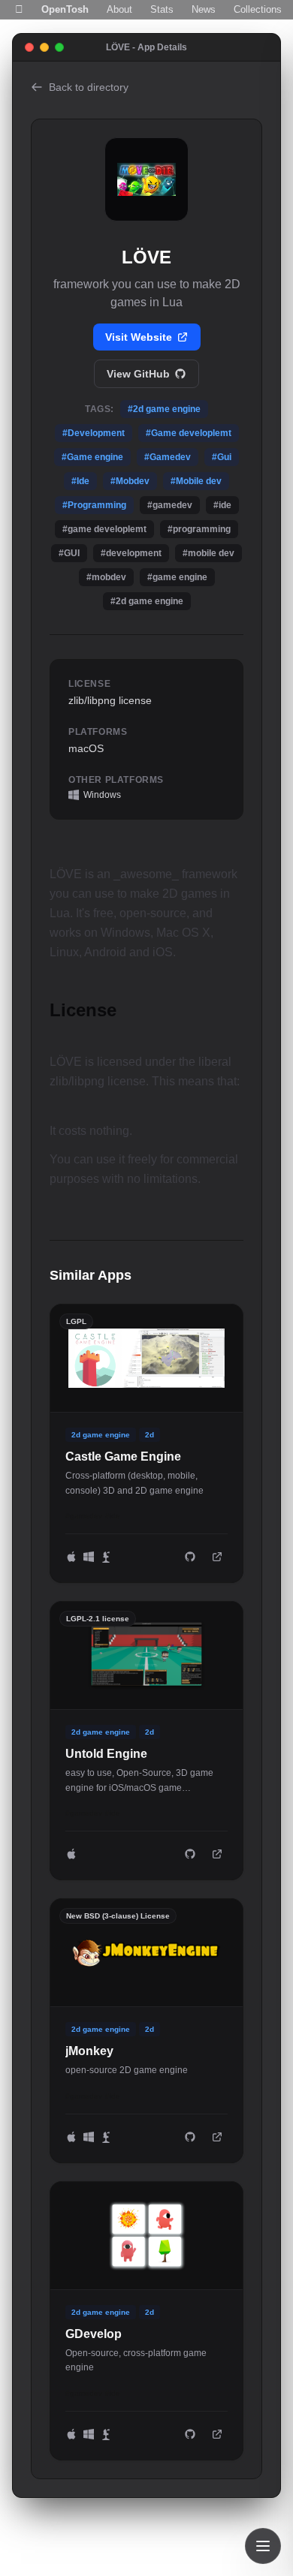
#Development (94, 433)
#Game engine (92, 457)
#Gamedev (168, 457)
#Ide (80, 481)
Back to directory (89, 87)
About (119, 9)
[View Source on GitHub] (190, 1557)
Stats (162, 9)
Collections (258, 9)
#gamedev (84, 1516)
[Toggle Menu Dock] (263, 2546)
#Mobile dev (196, 481)
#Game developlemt (189, 433)
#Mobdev (130, 481)
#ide (113, 1516)
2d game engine (101, 1435)
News (204, 9)
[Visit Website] (217, 1557)
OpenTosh (65, 9)
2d (150, 1435)
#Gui (222, 457)
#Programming (94, 505)
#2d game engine (164, 409)
